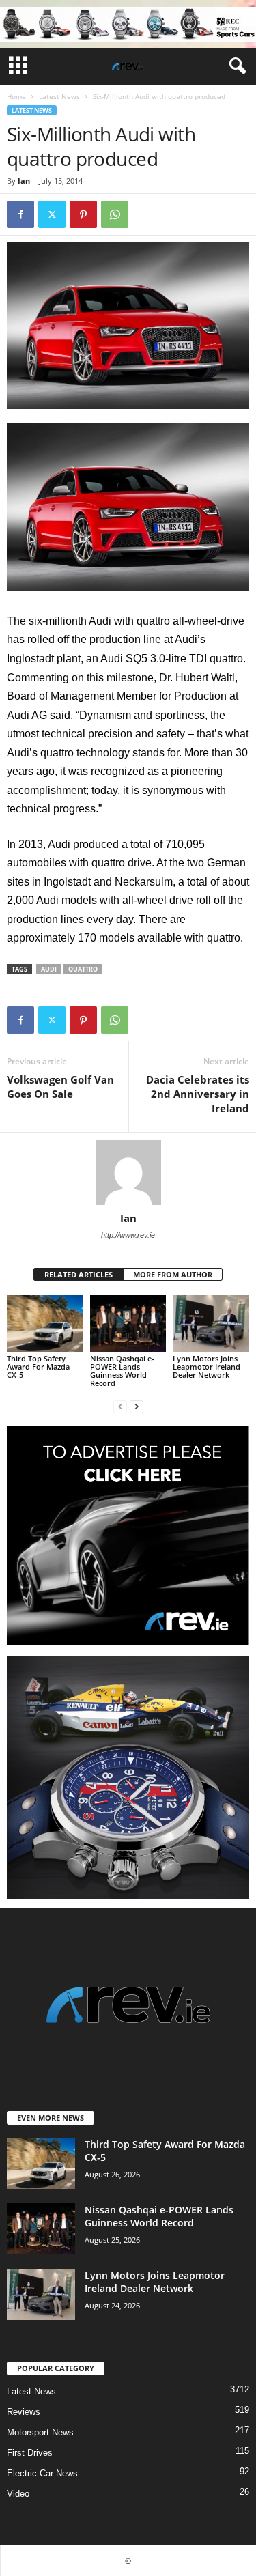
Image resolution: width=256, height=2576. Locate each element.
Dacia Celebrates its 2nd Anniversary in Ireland (198, 1094)
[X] (52, 214)
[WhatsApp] (115, 214)
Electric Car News (42, 2473)
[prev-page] (120, 1406)
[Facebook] (20, 214)
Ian (24, 181)
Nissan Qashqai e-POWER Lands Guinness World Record (122, 1371)
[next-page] (137, 1406)
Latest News (59, 96)
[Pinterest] (83, 214)
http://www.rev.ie (128, 1235)
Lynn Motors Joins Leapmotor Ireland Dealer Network (207, 1367)
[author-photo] (128, 1172)
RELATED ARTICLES (79, 1274)
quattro (83, 969)
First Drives (30, 2453)
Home (16, 96)
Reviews (24, 2412)
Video (18, 2494)
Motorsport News (40, 2432)
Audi (49, 969)
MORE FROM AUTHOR (173, 1274)
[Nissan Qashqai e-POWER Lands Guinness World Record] (128, 1324)
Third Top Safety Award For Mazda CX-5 (38, 1367)
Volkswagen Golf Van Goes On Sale (60, 1087)
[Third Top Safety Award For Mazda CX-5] (45, 1324)
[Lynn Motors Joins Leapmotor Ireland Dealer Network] (211, 1324)
